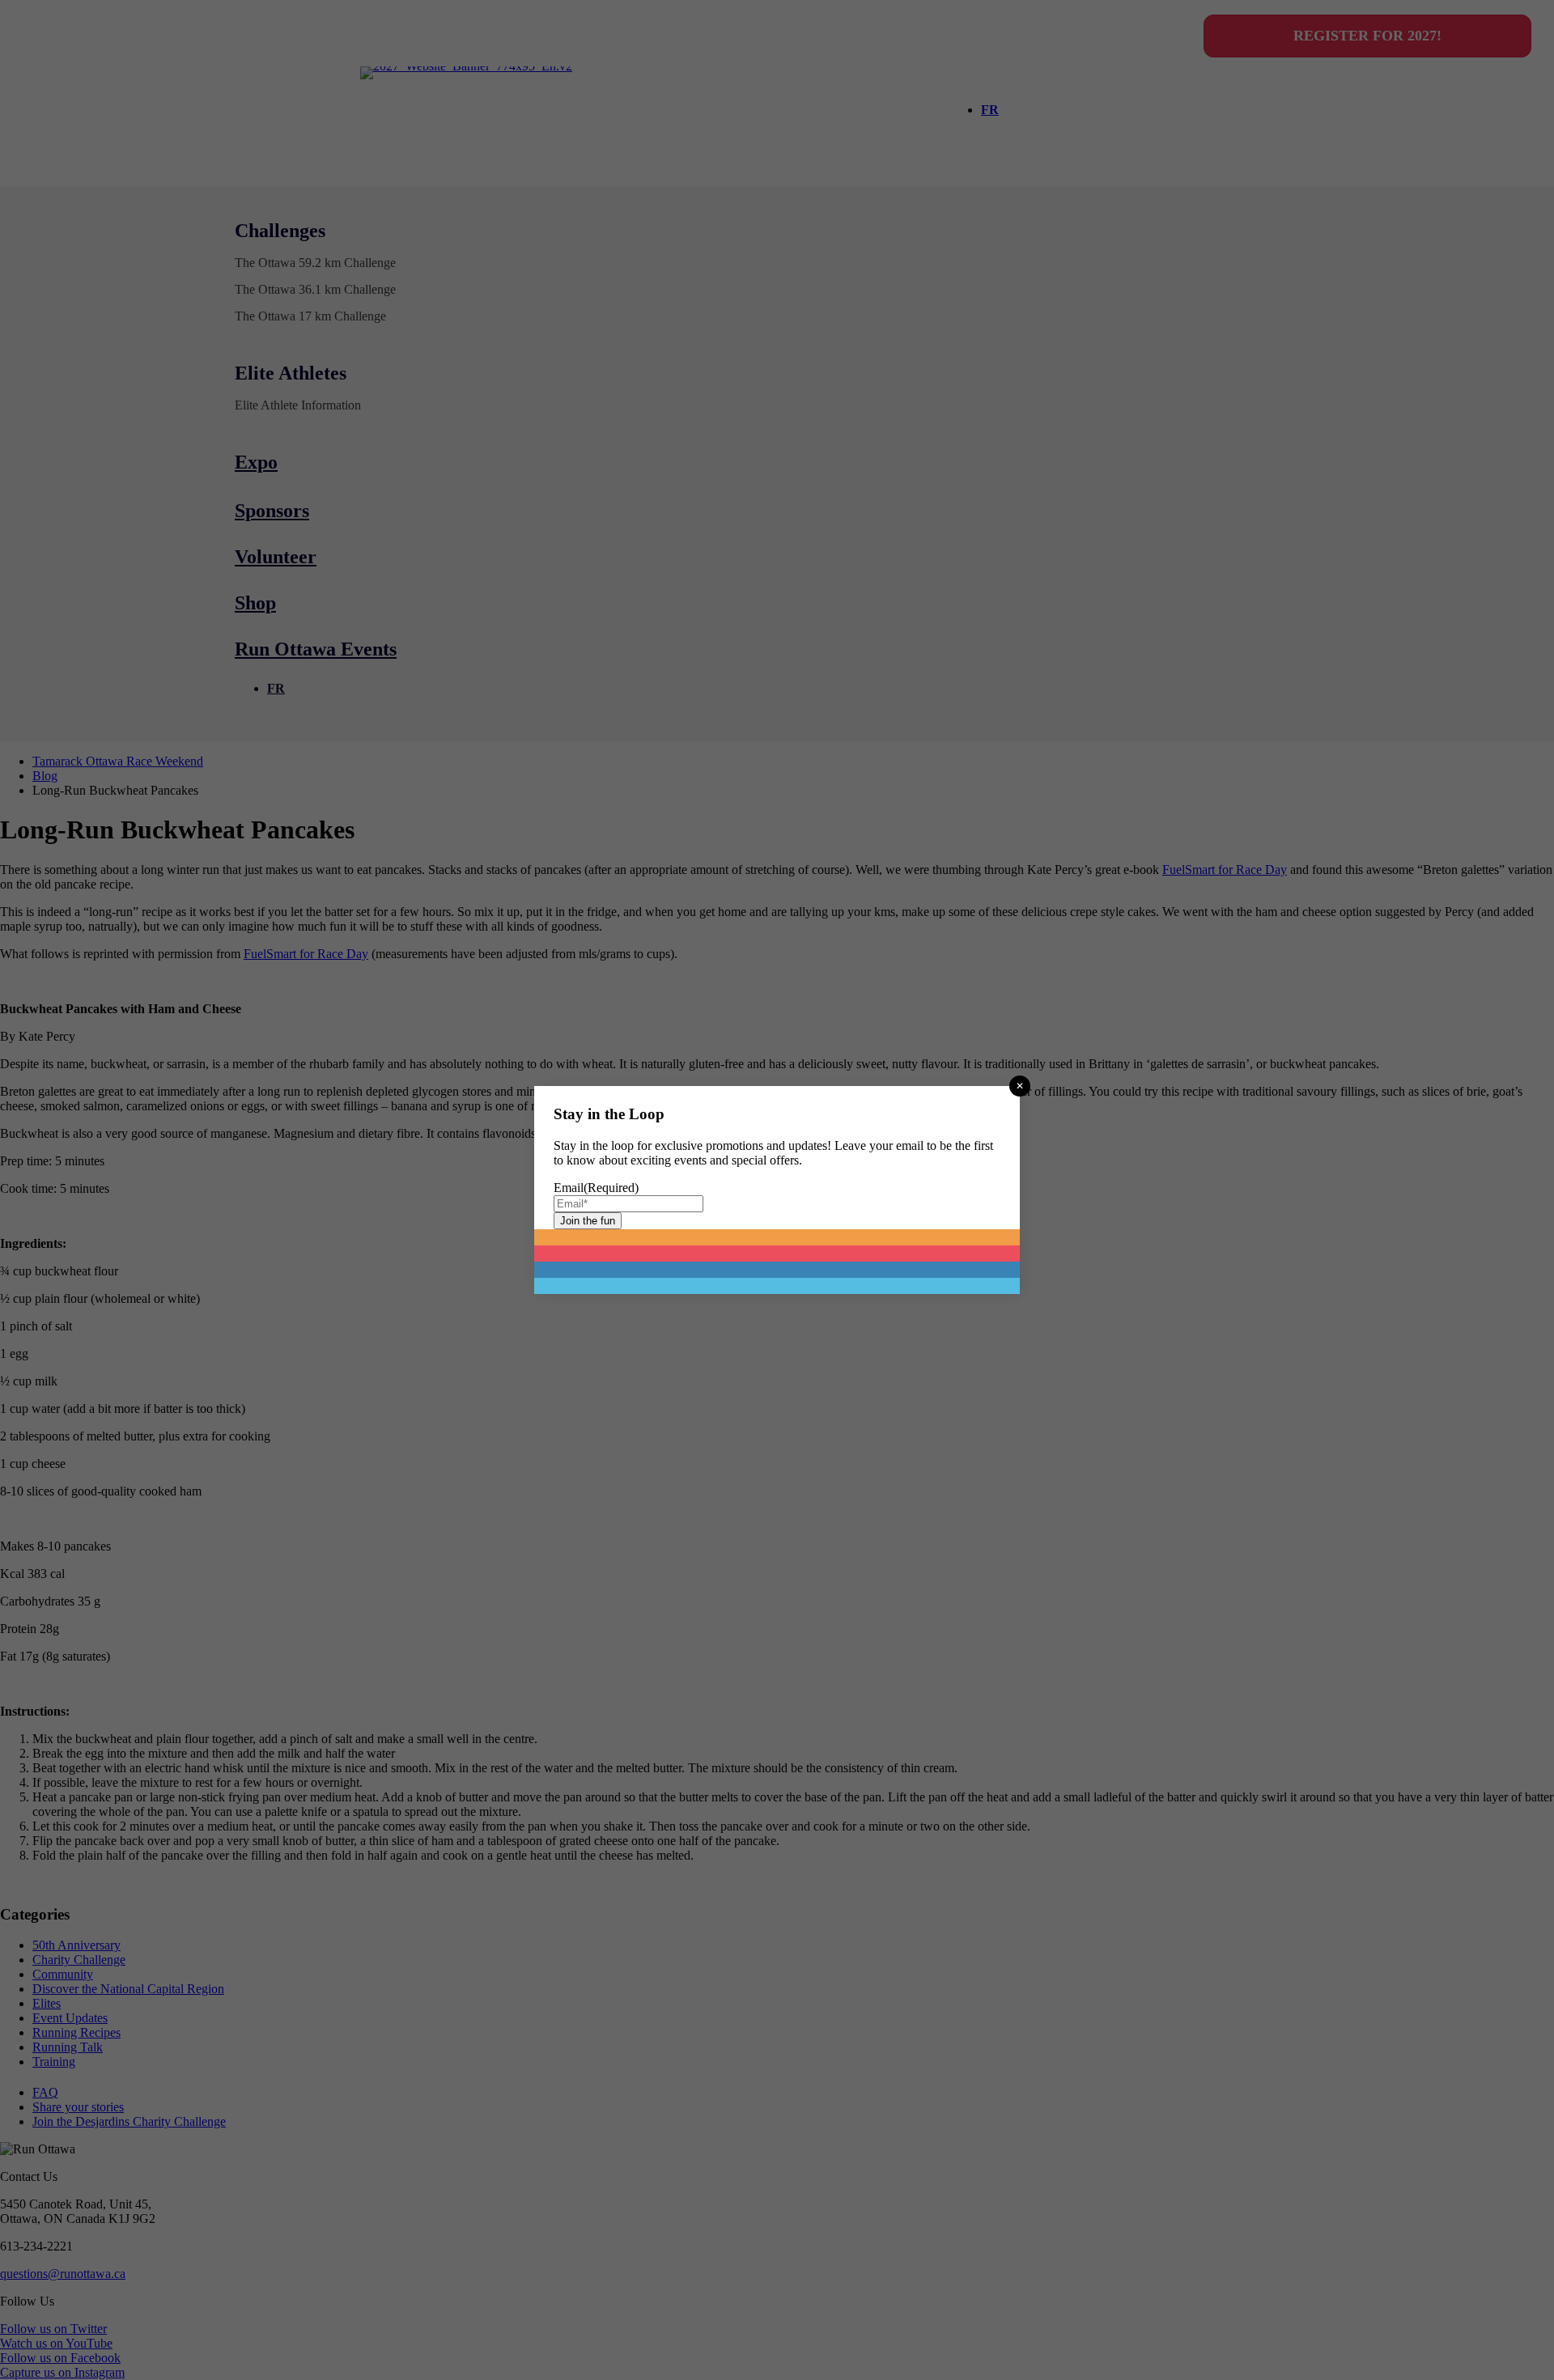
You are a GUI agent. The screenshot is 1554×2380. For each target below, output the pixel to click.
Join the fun (588, 1221)
